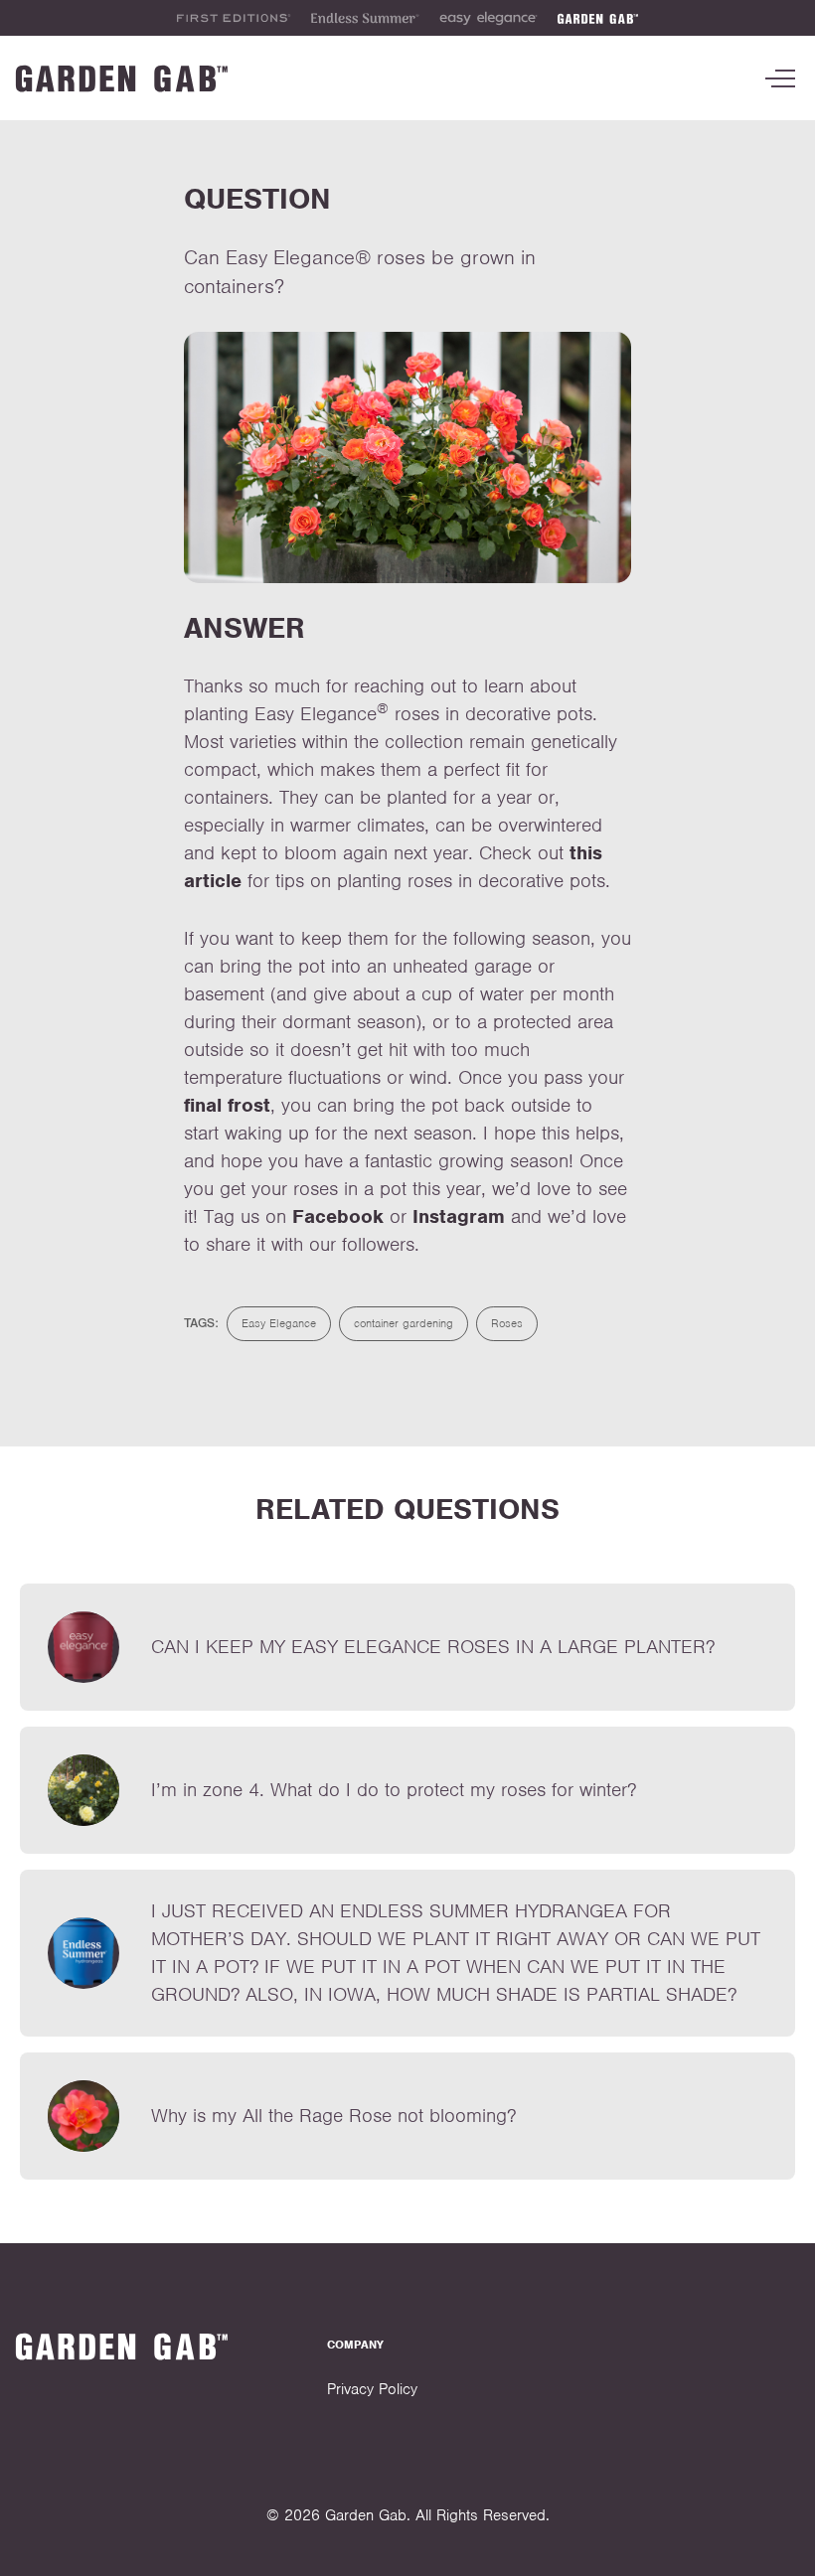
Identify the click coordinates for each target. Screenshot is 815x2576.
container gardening (404, 1323)
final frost (227, 1105)
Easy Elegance (279, 1323)
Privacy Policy (372, 2389)
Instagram (459, 1216)
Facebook (338, 1216)
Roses (507, 1323)
